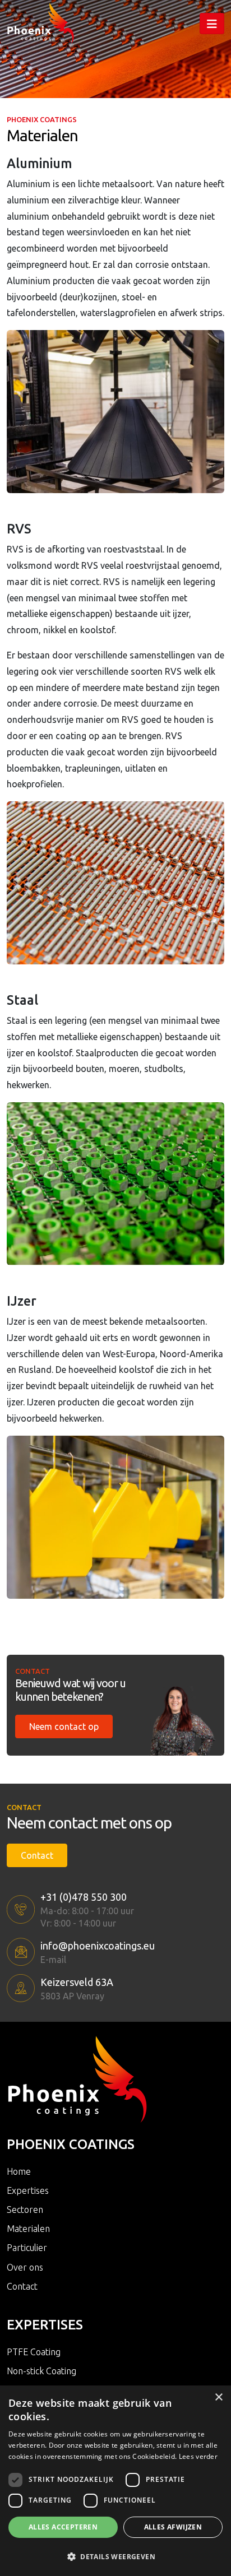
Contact (37, 1855)
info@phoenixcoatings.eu (98, 1946)
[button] (115, 2556)
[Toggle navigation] (212, 24)
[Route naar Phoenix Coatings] (21, 1988)
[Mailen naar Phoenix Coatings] (21, 1952)
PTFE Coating (34, 2352)
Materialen (28, 2229)
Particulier (27, 2248)
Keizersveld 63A (77, 1982)
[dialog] (115, 2481)
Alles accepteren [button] (63, 2527)
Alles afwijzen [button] (173, 2527)
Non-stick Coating (41, 2371)
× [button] (218, 2398)
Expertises (28, 2190)
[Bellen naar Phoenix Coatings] (21, 1909)
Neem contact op (64, 1726)
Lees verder (198, 2456)
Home (19, 2171)
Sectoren (25, 2210)
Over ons (25, 2267)
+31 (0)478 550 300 (84, 1897)
